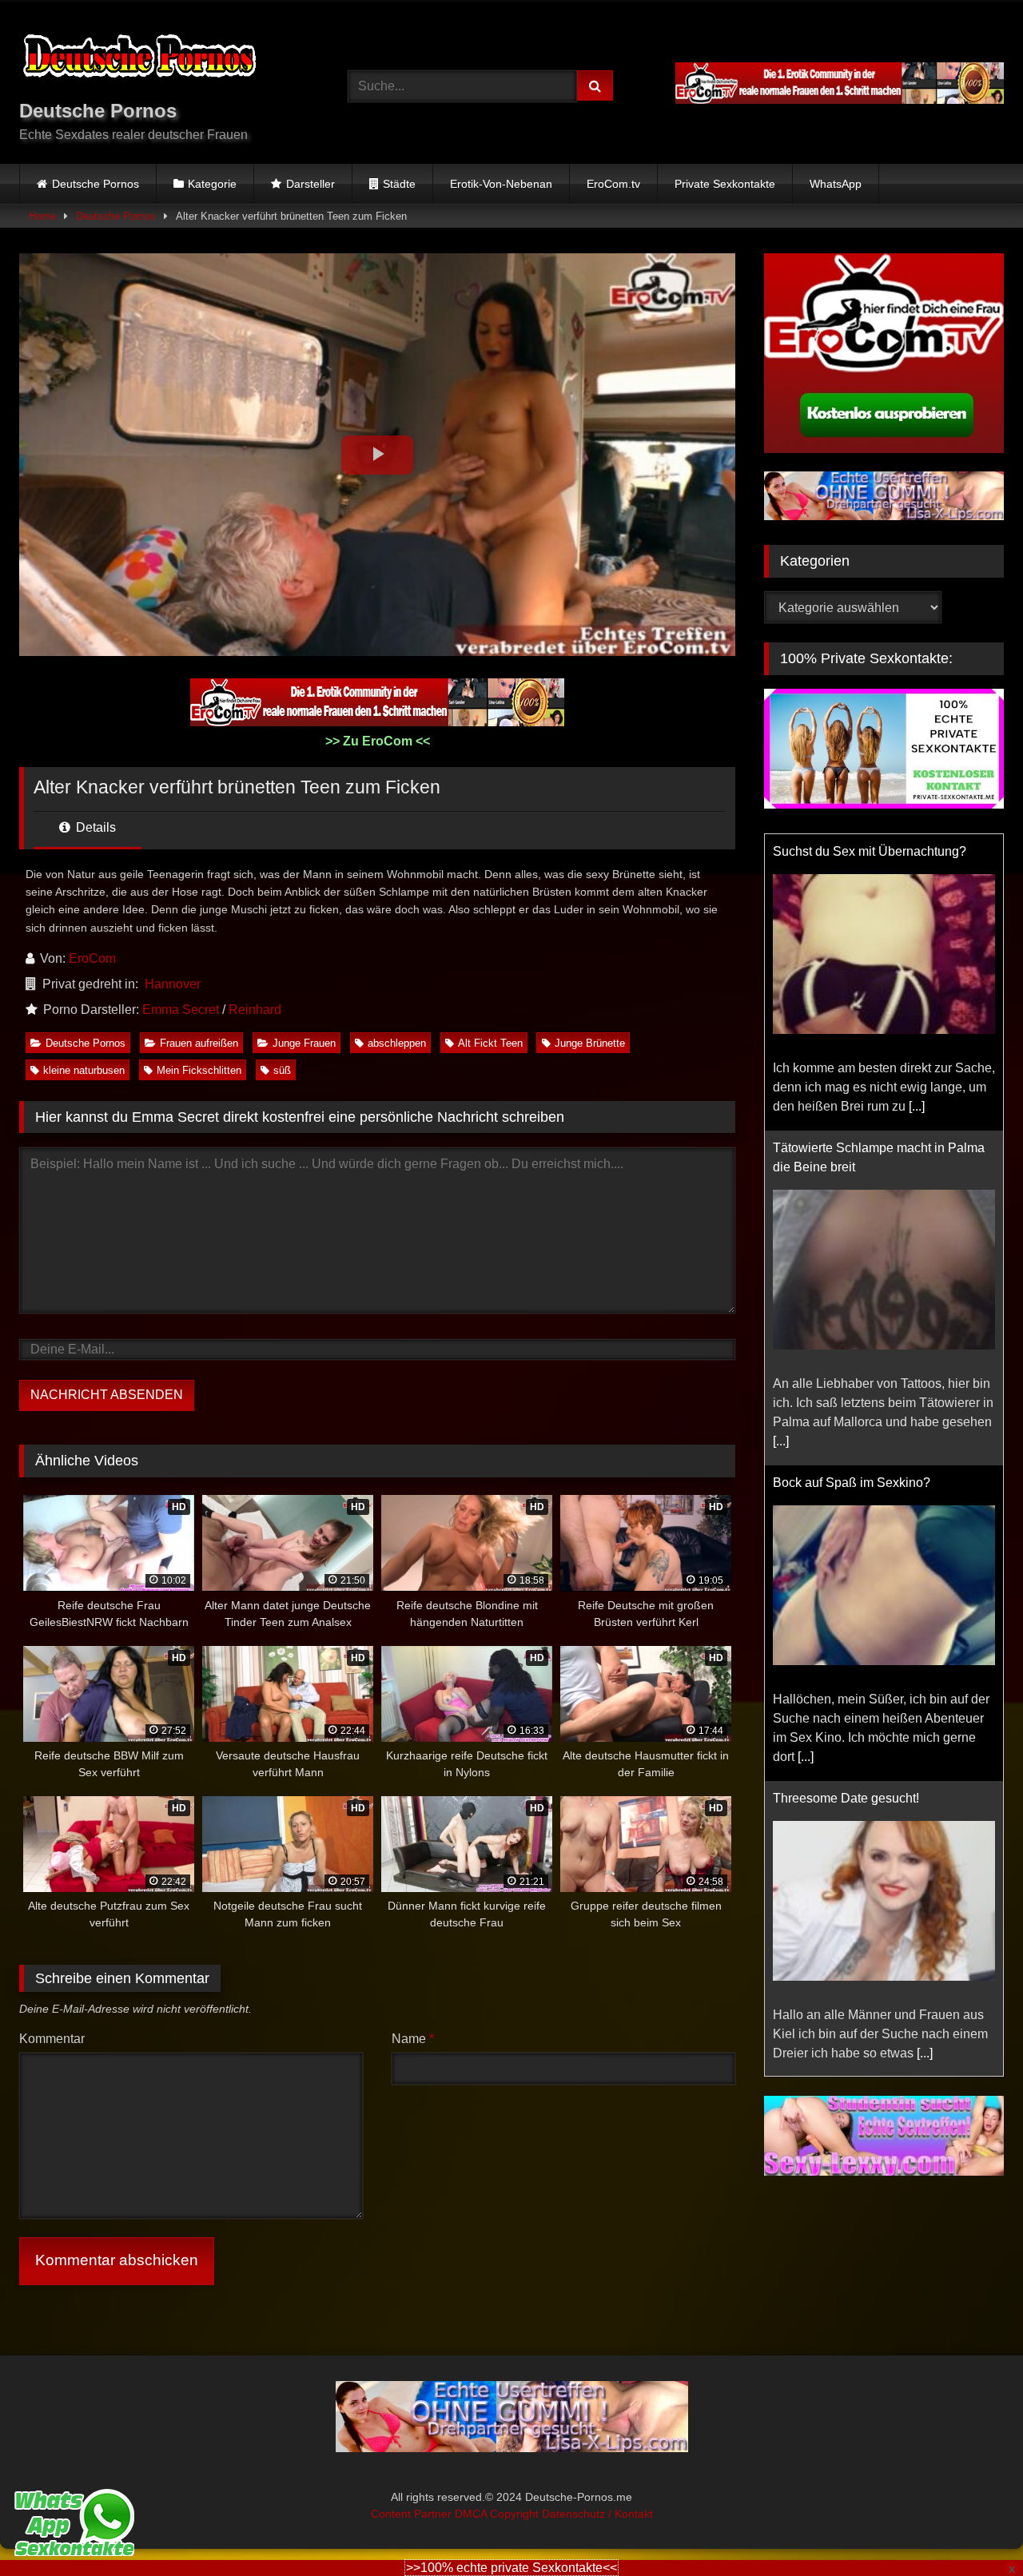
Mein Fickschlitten (199, 1070)
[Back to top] (973, 2528)
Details (94, 827)
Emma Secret (181, 1010)
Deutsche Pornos (96, 184)
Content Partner (413, 2514)
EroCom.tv (613, 184)
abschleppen (397, 1043)
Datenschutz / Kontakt (597, 2514)
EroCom (92, 958)
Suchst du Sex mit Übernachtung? (870, 851)
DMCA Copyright (498, 2514)
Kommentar (52, 2039)
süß (282, 1070)
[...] (917, 1106)
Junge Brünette (590, 1043)
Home (42, 216)
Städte (399, 184)
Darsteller (310, 184)
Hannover (173, 984)
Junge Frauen (304, 1043)
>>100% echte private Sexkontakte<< (511, 2568)
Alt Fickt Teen (490, 1043)
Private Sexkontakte (725, 184)
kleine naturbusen (84, 1070)
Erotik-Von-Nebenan (501, 184)
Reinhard (255, 1010)
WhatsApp (836, 184)
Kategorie (212, 184)
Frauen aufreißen (199, 1043)
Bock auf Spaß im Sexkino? (852, 1483)
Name (413, 2039)
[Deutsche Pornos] (139, 59)
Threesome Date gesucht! (846, 1798)
